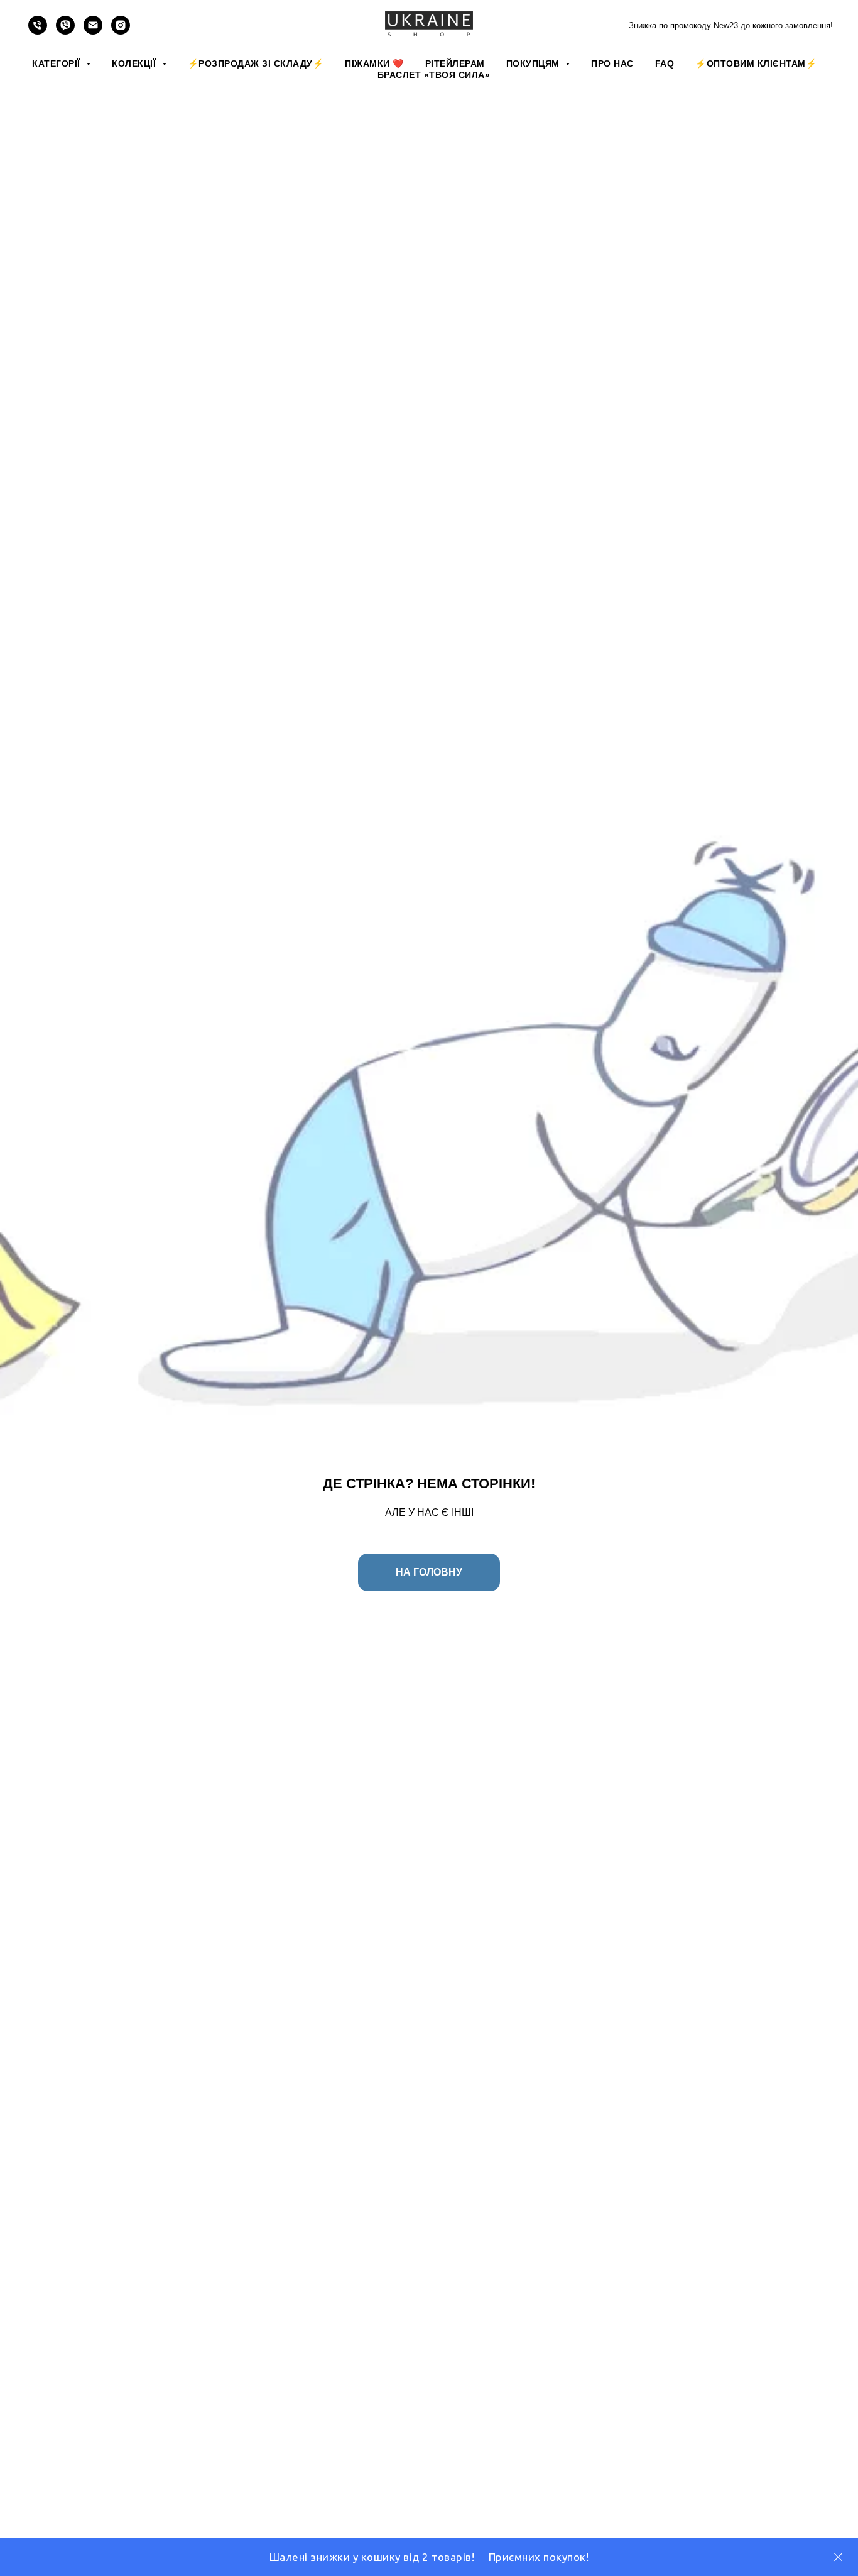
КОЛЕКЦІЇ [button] (135, 63)
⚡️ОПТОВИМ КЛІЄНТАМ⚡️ (756, 63)
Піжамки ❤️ (374, 63)
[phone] (38, 25)
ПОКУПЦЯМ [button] (535, 63)
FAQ (665, 63)
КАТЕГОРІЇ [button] (57, 63)
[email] (93, 25)
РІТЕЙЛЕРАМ (455, 63)
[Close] (838, 2557)
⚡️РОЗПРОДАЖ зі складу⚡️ (256, 63)
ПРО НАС (612, 63)
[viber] (65, 25)
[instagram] (121, 25)
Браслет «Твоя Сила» (434, 75)
